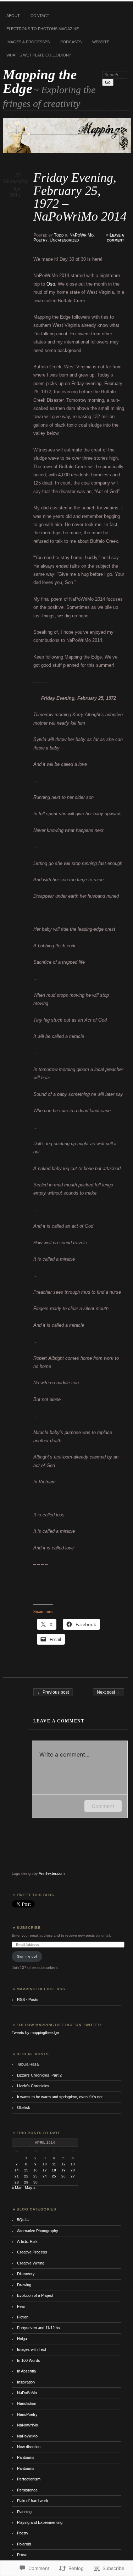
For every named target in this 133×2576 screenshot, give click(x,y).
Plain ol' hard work (33, 2501)
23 (35, 2176)
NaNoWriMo (27, 2425)
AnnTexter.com (52, 1873)
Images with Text (32, 2349)
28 (17, 2182)
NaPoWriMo (82, 235)
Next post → (109, 1692)
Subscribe (29, 1928)
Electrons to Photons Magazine (43, 29)
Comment (103, 1806)
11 (54, 2164)
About (13, 16)
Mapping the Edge (40, 81)
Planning (24, 2512)
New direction (29, 2447)
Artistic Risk (27, 2241)
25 (54, 2176)
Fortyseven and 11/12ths (38, 2328)
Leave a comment (115, 238)
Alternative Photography (38, 2231)
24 (45, 2176)
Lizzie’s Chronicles (33, 2086)
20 (73, 2170)
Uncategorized (64, 240)
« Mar (17, 2188)
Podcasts (71, 42)
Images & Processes (28, 42)
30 (35, 2182)
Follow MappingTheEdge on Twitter (59, 2025)
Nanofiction (27, 2403)
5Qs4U (23, 2220)
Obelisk (24, 2107)
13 (73, 2164)
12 (63, 2164)
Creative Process (32, 2252)
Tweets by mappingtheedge (35, 2033)
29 (26, 2182)
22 (26, 2176)
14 (17, 2170)
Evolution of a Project (35, 2295)
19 (63, 2170)
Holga (22, 2339)
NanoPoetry (27, 2414)
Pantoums (26, 2457)
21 (17, 2176)
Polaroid (24, 2544)
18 (54, 2170)
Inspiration (26, 2382)
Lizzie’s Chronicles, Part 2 (39, 2075)
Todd (59, 235)
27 (73, 2176)
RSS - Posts (28, 1999)
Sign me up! (27, 1956)
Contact (40, 16)
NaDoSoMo (27, 2393)
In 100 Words (29, 2360)
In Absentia (26, 2371)
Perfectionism (29, 2479)
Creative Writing (31, 2263)
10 (45, 2164)
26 (63, 2176)
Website (101, 42)
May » (30, 2188)
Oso (51, 284)
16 (35, 2170)
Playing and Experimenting (40, 2522)
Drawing (24, 2285)
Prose (22, 2555)
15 (26, 2170)
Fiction (23, 2317)
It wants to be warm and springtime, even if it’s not (60, 2097)
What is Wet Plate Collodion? (39, 55)
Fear (21, 2306)
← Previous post (53, 1692)
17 (45, 2170)
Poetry (40, 240)
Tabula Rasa (28, 2064)
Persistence (27, 2490)
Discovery (26, 2274)
